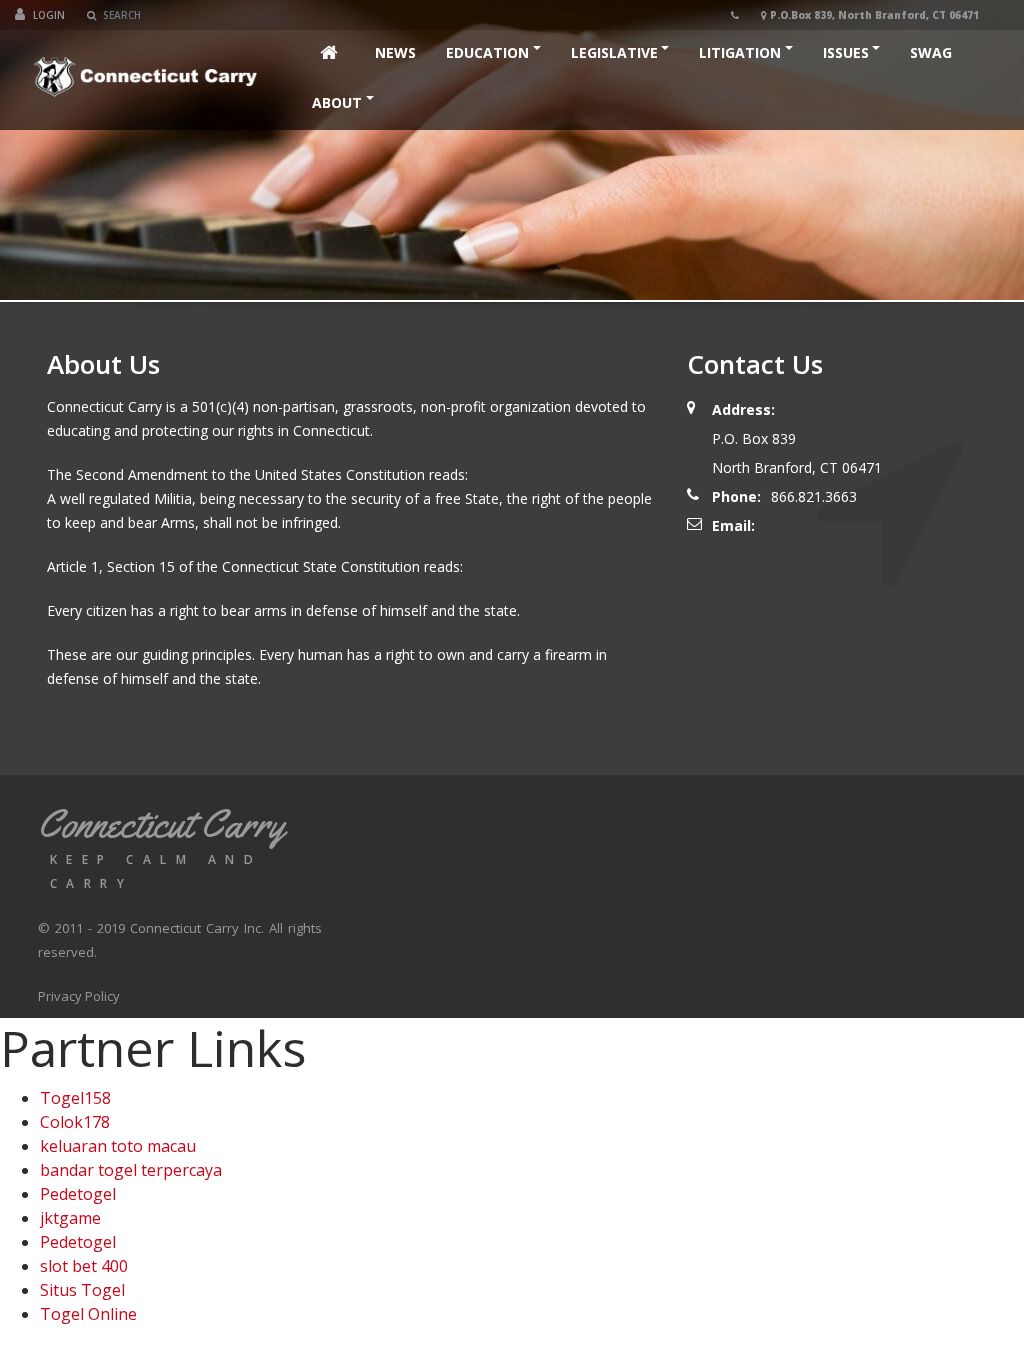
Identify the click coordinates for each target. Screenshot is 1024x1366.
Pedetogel (78, 1194)
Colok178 (75, 1122)
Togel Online (88, 1314)
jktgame (70, 1218)
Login (49, 15)
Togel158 (75, 1098)
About (337, 102)
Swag (931, 52)
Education (487, 52)
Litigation (740, 52)
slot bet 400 (84, 1266)
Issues (846, 52)
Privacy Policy (79, 996)
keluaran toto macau (118, 1146)
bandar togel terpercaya (131, 1170)
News (395, 52)
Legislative (614, 52)
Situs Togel (82, 1290)
